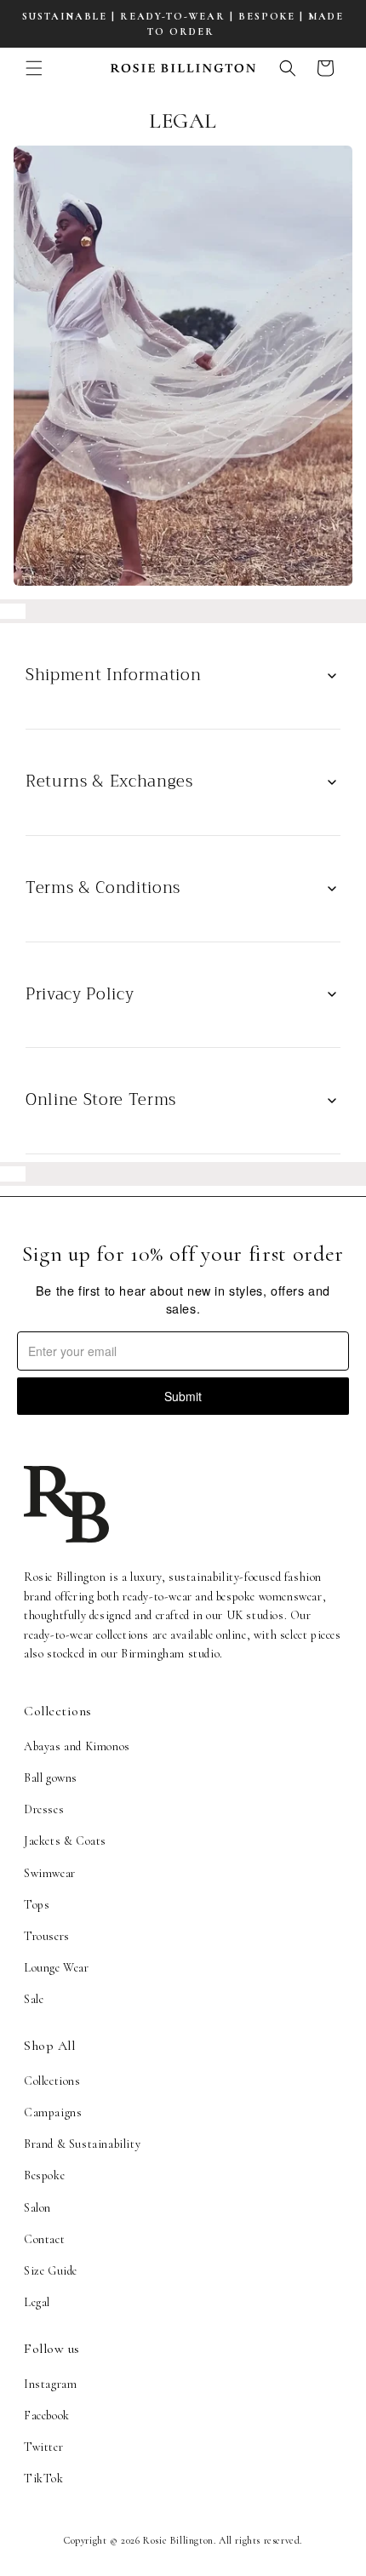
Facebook (47, 2416)
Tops (37, 1905)
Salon (37, 2208)
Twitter (43, 2447)
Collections (52, 2081)
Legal (37, 2302)
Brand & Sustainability (82, 2144)
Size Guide (51, 2271)
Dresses (44, 1809)
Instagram (50, 2384)
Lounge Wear (57, 1968)
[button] (34, 68)
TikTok (44, 2479)
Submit (183, 1396)
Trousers (47, 1936)
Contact (44, 2239)
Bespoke (44, 2175)
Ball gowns (51, 1778)
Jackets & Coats (65, 1841)
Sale (34, 1999)
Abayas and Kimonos (77, 1746)
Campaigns (53, 2112)
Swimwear (50, 1873)
